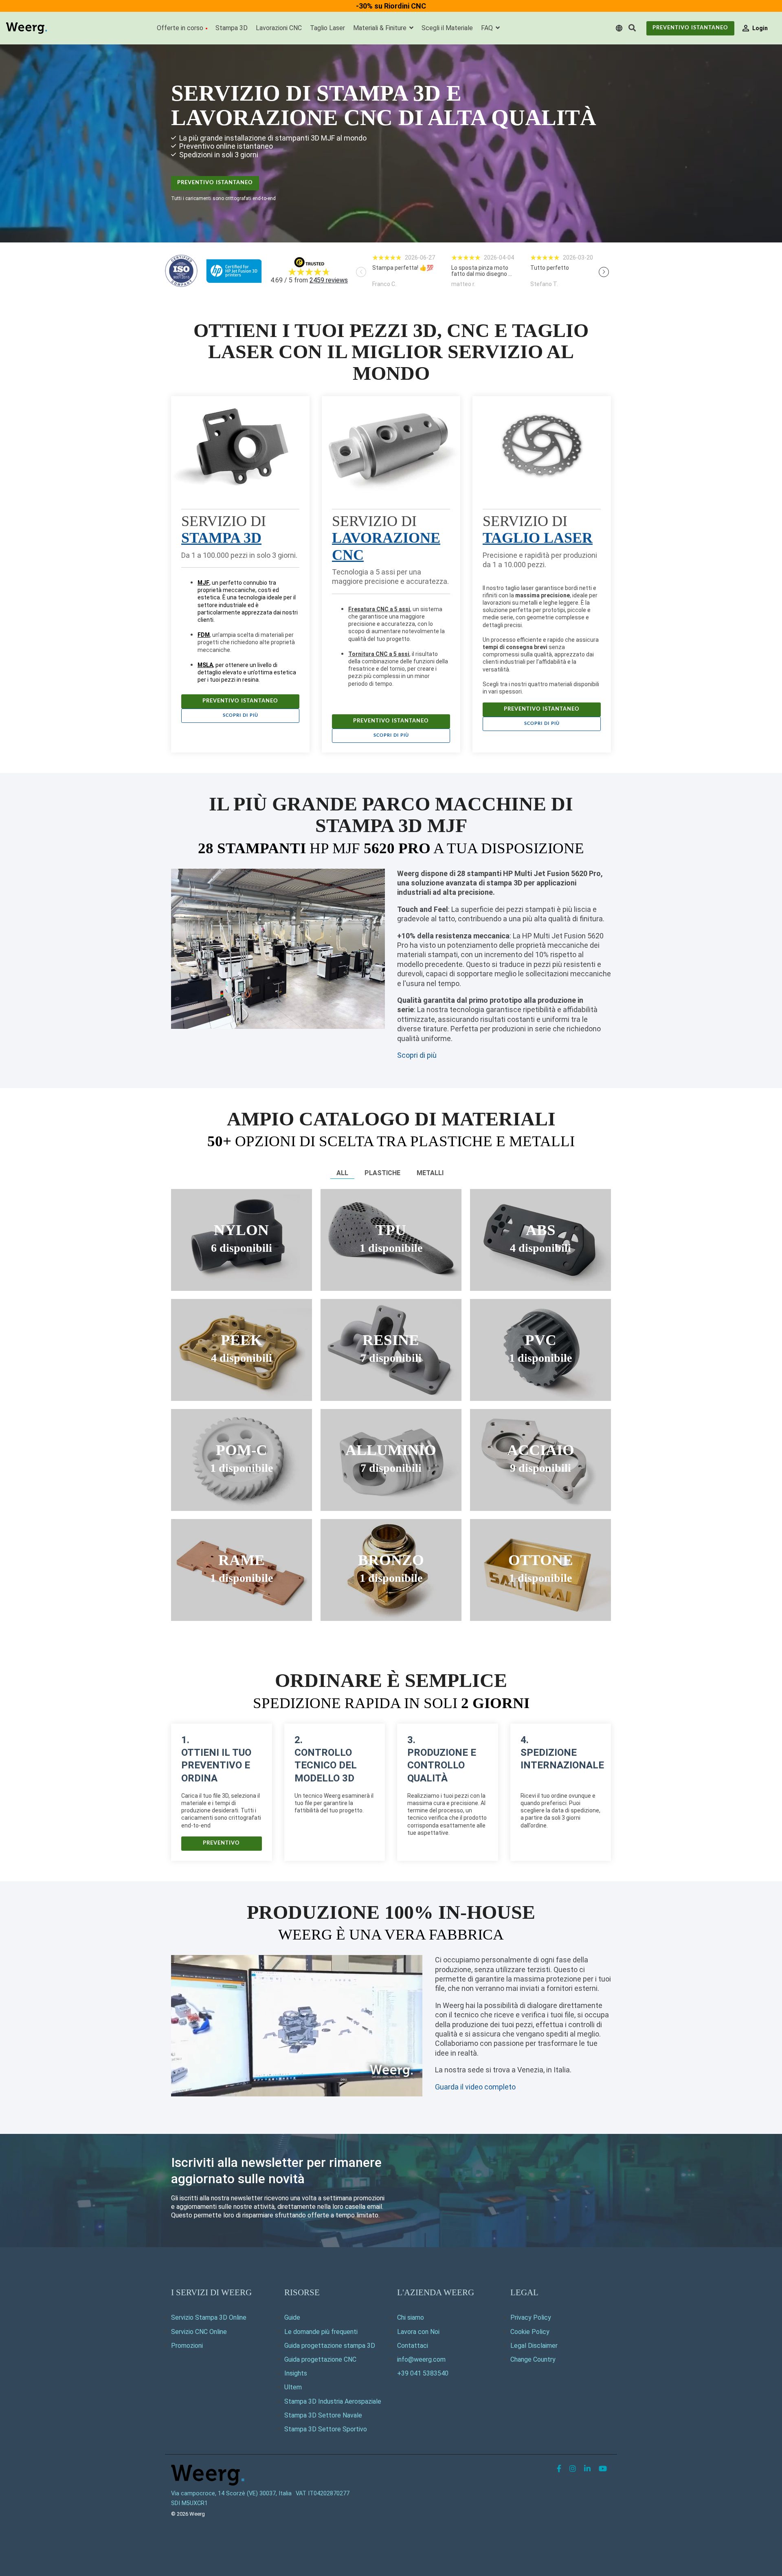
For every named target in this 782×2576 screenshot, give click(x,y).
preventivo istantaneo (215, 183)
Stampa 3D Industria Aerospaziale (333, 2401)
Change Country (533, 2359)
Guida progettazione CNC (320, 2359)
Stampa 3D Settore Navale (323, 2415)
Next (604, 272)
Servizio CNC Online (199, 2332)
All (342, 1173)
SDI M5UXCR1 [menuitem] (189, 2503)
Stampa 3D (232, 28)
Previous (361, 272)
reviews (329, 280)
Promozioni (187, 2346)
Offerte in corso (180, 28)
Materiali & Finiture (381, 28)
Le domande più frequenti (321, 2332)
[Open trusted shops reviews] (404, 271)
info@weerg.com (421, 2359)
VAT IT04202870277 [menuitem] (323, 2493)
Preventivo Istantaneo (690, 28)
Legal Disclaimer (534, 2346)
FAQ (488, 28)
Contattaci (413, 2346)
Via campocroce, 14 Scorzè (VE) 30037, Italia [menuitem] (231, 2493)
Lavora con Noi (418, 2332)
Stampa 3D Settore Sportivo (326, 2429)
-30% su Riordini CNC (391, 6)
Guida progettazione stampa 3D (330, 2346)
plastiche (382, 1173)
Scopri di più (417, 1055)
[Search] (632, 28)
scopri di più (241, 715)
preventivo (221, 1843)
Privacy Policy (531, 2317)
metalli (430, 1173)
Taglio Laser (327, 28)
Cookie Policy (530, 2332)
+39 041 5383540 (423, 2373)
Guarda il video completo (475, 2087)
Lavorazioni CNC (279, 28)
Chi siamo (411, 2317)
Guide (292, 2317)
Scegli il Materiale (447, 28)
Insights (296, 2373)
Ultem (293, 2387)
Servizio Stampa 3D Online (209, 2317)
